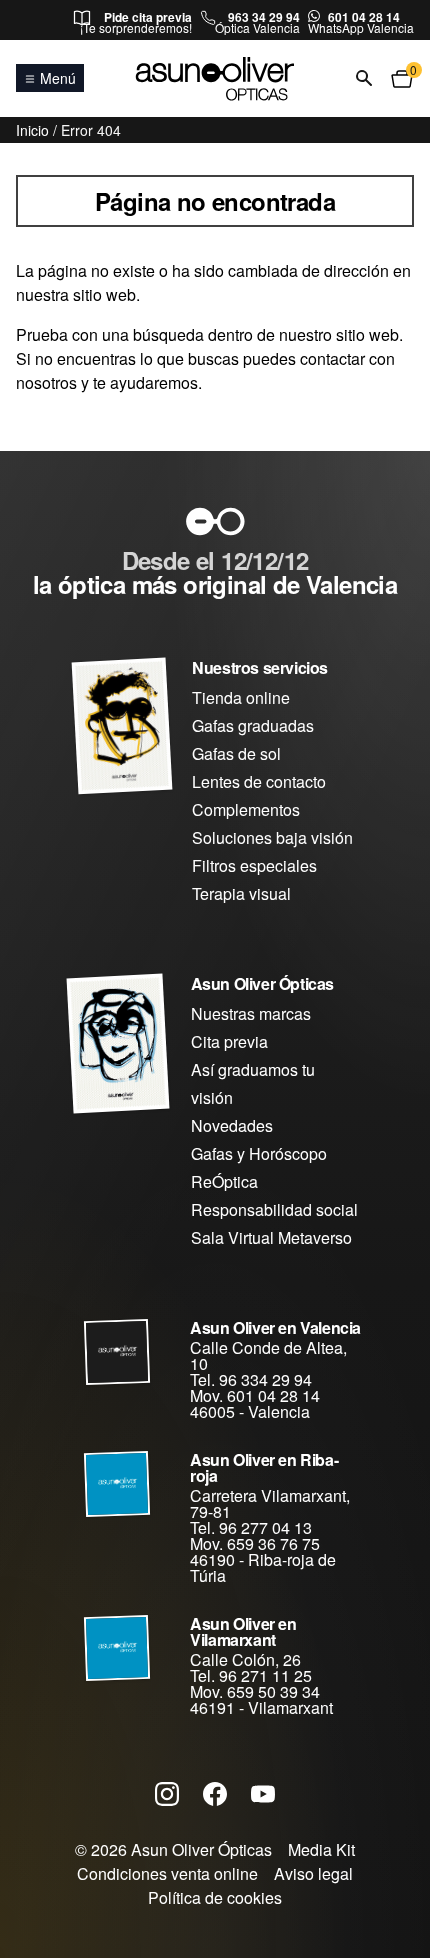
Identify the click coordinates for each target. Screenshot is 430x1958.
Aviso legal (313, 1873)
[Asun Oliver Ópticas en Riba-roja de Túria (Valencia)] (118, 1484)
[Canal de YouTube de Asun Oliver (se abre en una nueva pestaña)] (263, 1793)
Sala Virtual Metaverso (271, 1237)
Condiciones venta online (167, 1873)
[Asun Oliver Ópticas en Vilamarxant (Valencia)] (118, 1648)
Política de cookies (215, 1897)
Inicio (32, 130)
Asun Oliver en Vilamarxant (243, 1631)
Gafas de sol (236, 753)
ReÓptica (224, 1181)
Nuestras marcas (251, 1013)
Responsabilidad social (274, 1209)
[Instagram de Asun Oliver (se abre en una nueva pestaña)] (167, 1793)
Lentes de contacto (259, 781)
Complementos (246, 809)
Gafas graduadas (253, 725)
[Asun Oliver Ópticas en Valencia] (118, 1352)
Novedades (232, 1125)
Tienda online (241, 697)
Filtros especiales (254, 865)
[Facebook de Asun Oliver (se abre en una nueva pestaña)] (215, 1793)
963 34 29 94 (264, 17)
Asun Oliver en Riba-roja (264, 1467)
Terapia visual (241, 893)
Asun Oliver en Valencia (275, 1327)
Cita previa (229, 1041)
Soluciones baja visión (272, 837)
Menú (58, 78)
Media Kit (321, 1849)
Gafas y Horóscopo (259, 1153)
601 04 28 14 (364, 17)
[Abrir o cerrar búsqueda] (364, 79)
